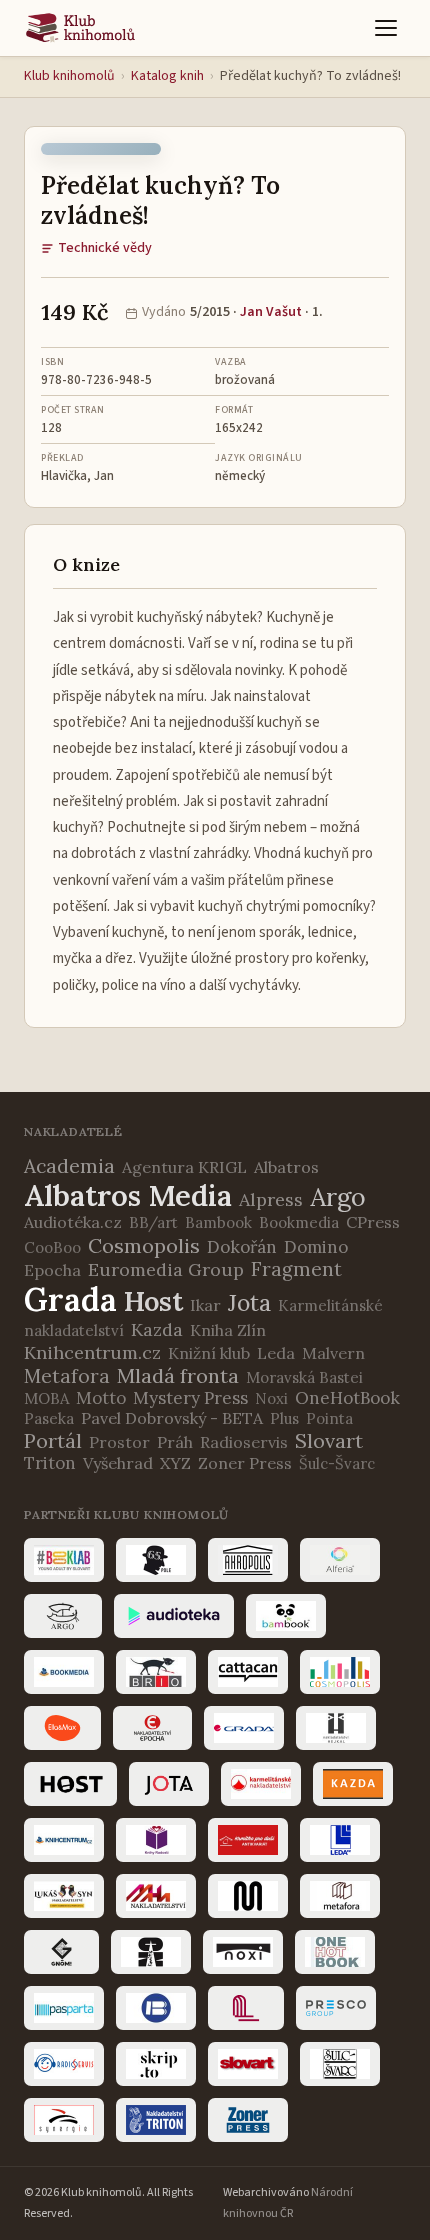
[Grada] (244, 1728)
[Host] (70, 1784)
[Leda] (340, 1840)
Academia (69, 1166)
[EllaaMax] (62, 1728)
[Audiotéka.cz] (174, 1616)
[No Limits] (151, 1952)
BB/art (153, 1222)
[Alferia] (340, 1560)
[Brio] (156, 1672)
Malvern (333, 1353)
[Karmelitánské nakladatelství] (261, 1784)
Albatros (286, 1167)
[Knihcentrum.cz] (64, 1840)
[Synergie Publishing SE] (64, 2120)
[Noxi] (243, 1952)
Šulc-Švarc (337, 1463)
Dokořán (242, 1247)
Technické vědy (105, 248)
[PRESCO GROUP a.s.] (336, 2008)
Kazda (157, 1329)
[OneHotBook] (335, 1952)
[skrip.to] (156, 2064)
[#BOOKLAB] (64, 1560)
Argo (338, 1197)
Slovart (329, 1440)
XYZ (175, 1463)
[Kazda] (353, 1784)
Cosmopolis (144, 1245)
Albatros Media (128, 1195)
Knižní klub (209, 1353)
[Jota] (169, 1784)
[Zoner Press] (248, 2120)
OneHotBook (347, 1398)
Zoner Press (245, 1463)
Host (153, 1301)
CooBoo (52, 1247)
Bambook (218, 1222)
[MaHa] (156, 1896)
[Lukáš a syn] (64, 1896)
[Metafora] (340, 1896)
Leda (276, 1353)
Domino (316, 1247)
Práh (175, 1442)
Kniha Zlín (228, 1330)
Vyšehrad (118, 1463)
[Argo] (63, 1616)
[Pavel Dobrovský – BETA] (156, 2008)
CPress (373, 1222)
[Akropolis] (248, 1560)
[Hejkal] (336, 1728)
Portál (53, 1440)
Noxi (271, 1398)
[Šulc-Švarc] (340, 2064)
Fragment (296, 1269)
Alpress (271, 1199)
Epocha (52, 1270)
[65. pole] (156, 1560)
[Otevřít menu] (386, 28)
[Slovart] (248, 2064)
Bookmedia (299, 1222)
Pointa (329, 1418)
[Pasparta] (64, 2008)
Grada (70, 1299)
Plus (284, 1418)
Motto (101, 1398)
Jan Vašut (271, 312)
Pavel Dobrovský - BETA (172, 1418)
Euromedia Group (166, 1269)
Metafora (67, 1376)
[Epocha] (152, 1728)
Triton (50, 1463)
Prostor (119, 1442)
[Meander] (248, 1896)
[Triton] (156, 2120)
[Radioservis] (64, 2064)
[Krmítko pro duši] (248, 1840)
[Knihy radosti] (156, 1840)
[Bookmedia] (64, 1672)
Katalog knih (167, 76)
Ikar (205, 1305)
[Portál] (246, 2008)
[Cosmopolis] (340, 1672)
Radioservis (244, 1442)
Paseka (49, 1418)
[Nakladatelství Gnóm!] (61, 1952)
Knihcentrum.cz (92, 1352)
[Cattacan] (248, 1672)
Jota (249, 1302)
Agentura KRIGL (184, 1167)
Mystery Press (190, 1398)
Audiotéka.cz (73, 1222)
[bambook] (286, 1616)
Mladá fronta (178, 1375)
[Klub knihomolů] (80, 28)
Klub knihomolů (69, 76)
